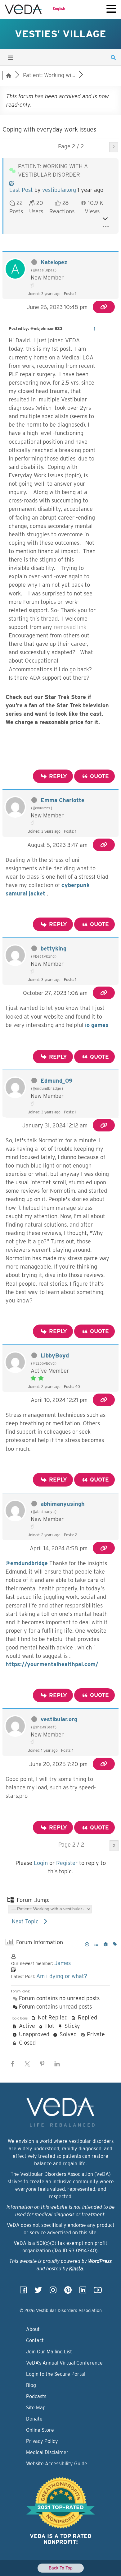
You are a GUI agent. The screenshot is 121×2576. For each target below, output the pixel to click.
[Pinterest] (68, 2292)
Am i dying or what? (62, 1976)
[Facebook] (23, 2292)
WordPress (100, 2261)
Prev (100, 147)
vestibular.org (59, 190)
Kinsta (76, 2269)
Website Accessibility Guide (57, 2464)
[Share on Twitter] (27, 2064)
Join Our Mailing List (49, 2352)
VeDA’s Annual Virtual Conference (64, 2363)
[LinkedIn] (83, 2292)
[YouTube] (98, 2292)
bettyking (54, 948)
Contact (35, 2340)
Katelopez (54, 262)
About (33, 2329)
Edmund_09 (57, 1081)
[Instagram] (53, 2292)
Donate (34, 2419)
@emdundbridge (27, 1563)
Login (41, 1863)
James (63, 1963)
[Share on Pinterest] (42, 2064)
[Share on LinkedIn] (57, 2064)
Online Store (40, 2430)
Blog (31, 2385)
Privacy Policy (42, 2441)
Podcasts (36, 2396)
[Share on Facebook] (12, 2064)
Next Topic (27, 1921)
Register (67, 1863)
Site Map (36, 2408)
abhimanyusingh (63, 1504)
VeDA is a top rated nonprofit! (61, 2539)
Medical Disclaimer (47, 2452)
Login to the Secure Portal (56, 2374)
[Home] (23, 9)
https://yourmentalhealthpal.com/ (52, 1664)
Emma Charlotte (63, 800)
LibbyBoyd (55, 1355)
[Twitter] (38, 2292)
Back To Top (61, 2568)
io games (97, 1025)
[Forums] (9, 75)
